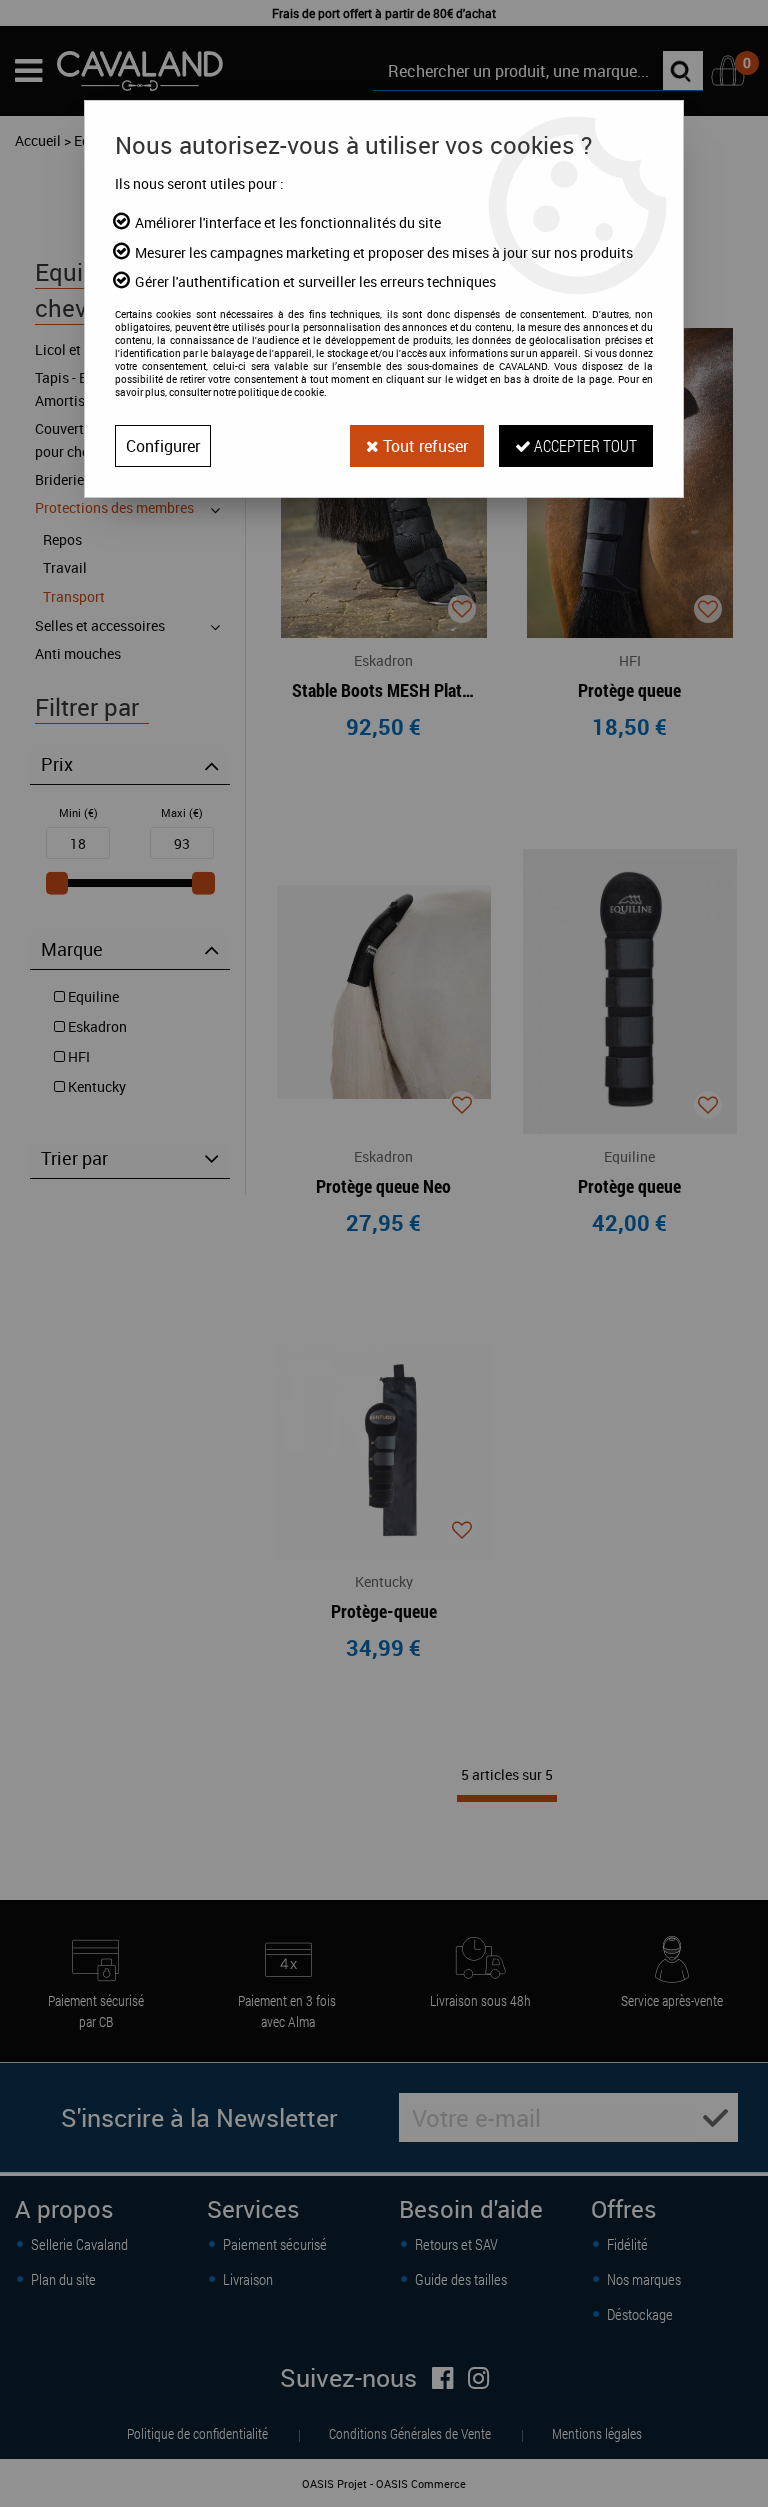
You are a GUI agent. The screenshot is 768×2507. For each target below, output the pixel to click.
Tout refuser (423, 446)
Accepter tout (584, 445)
